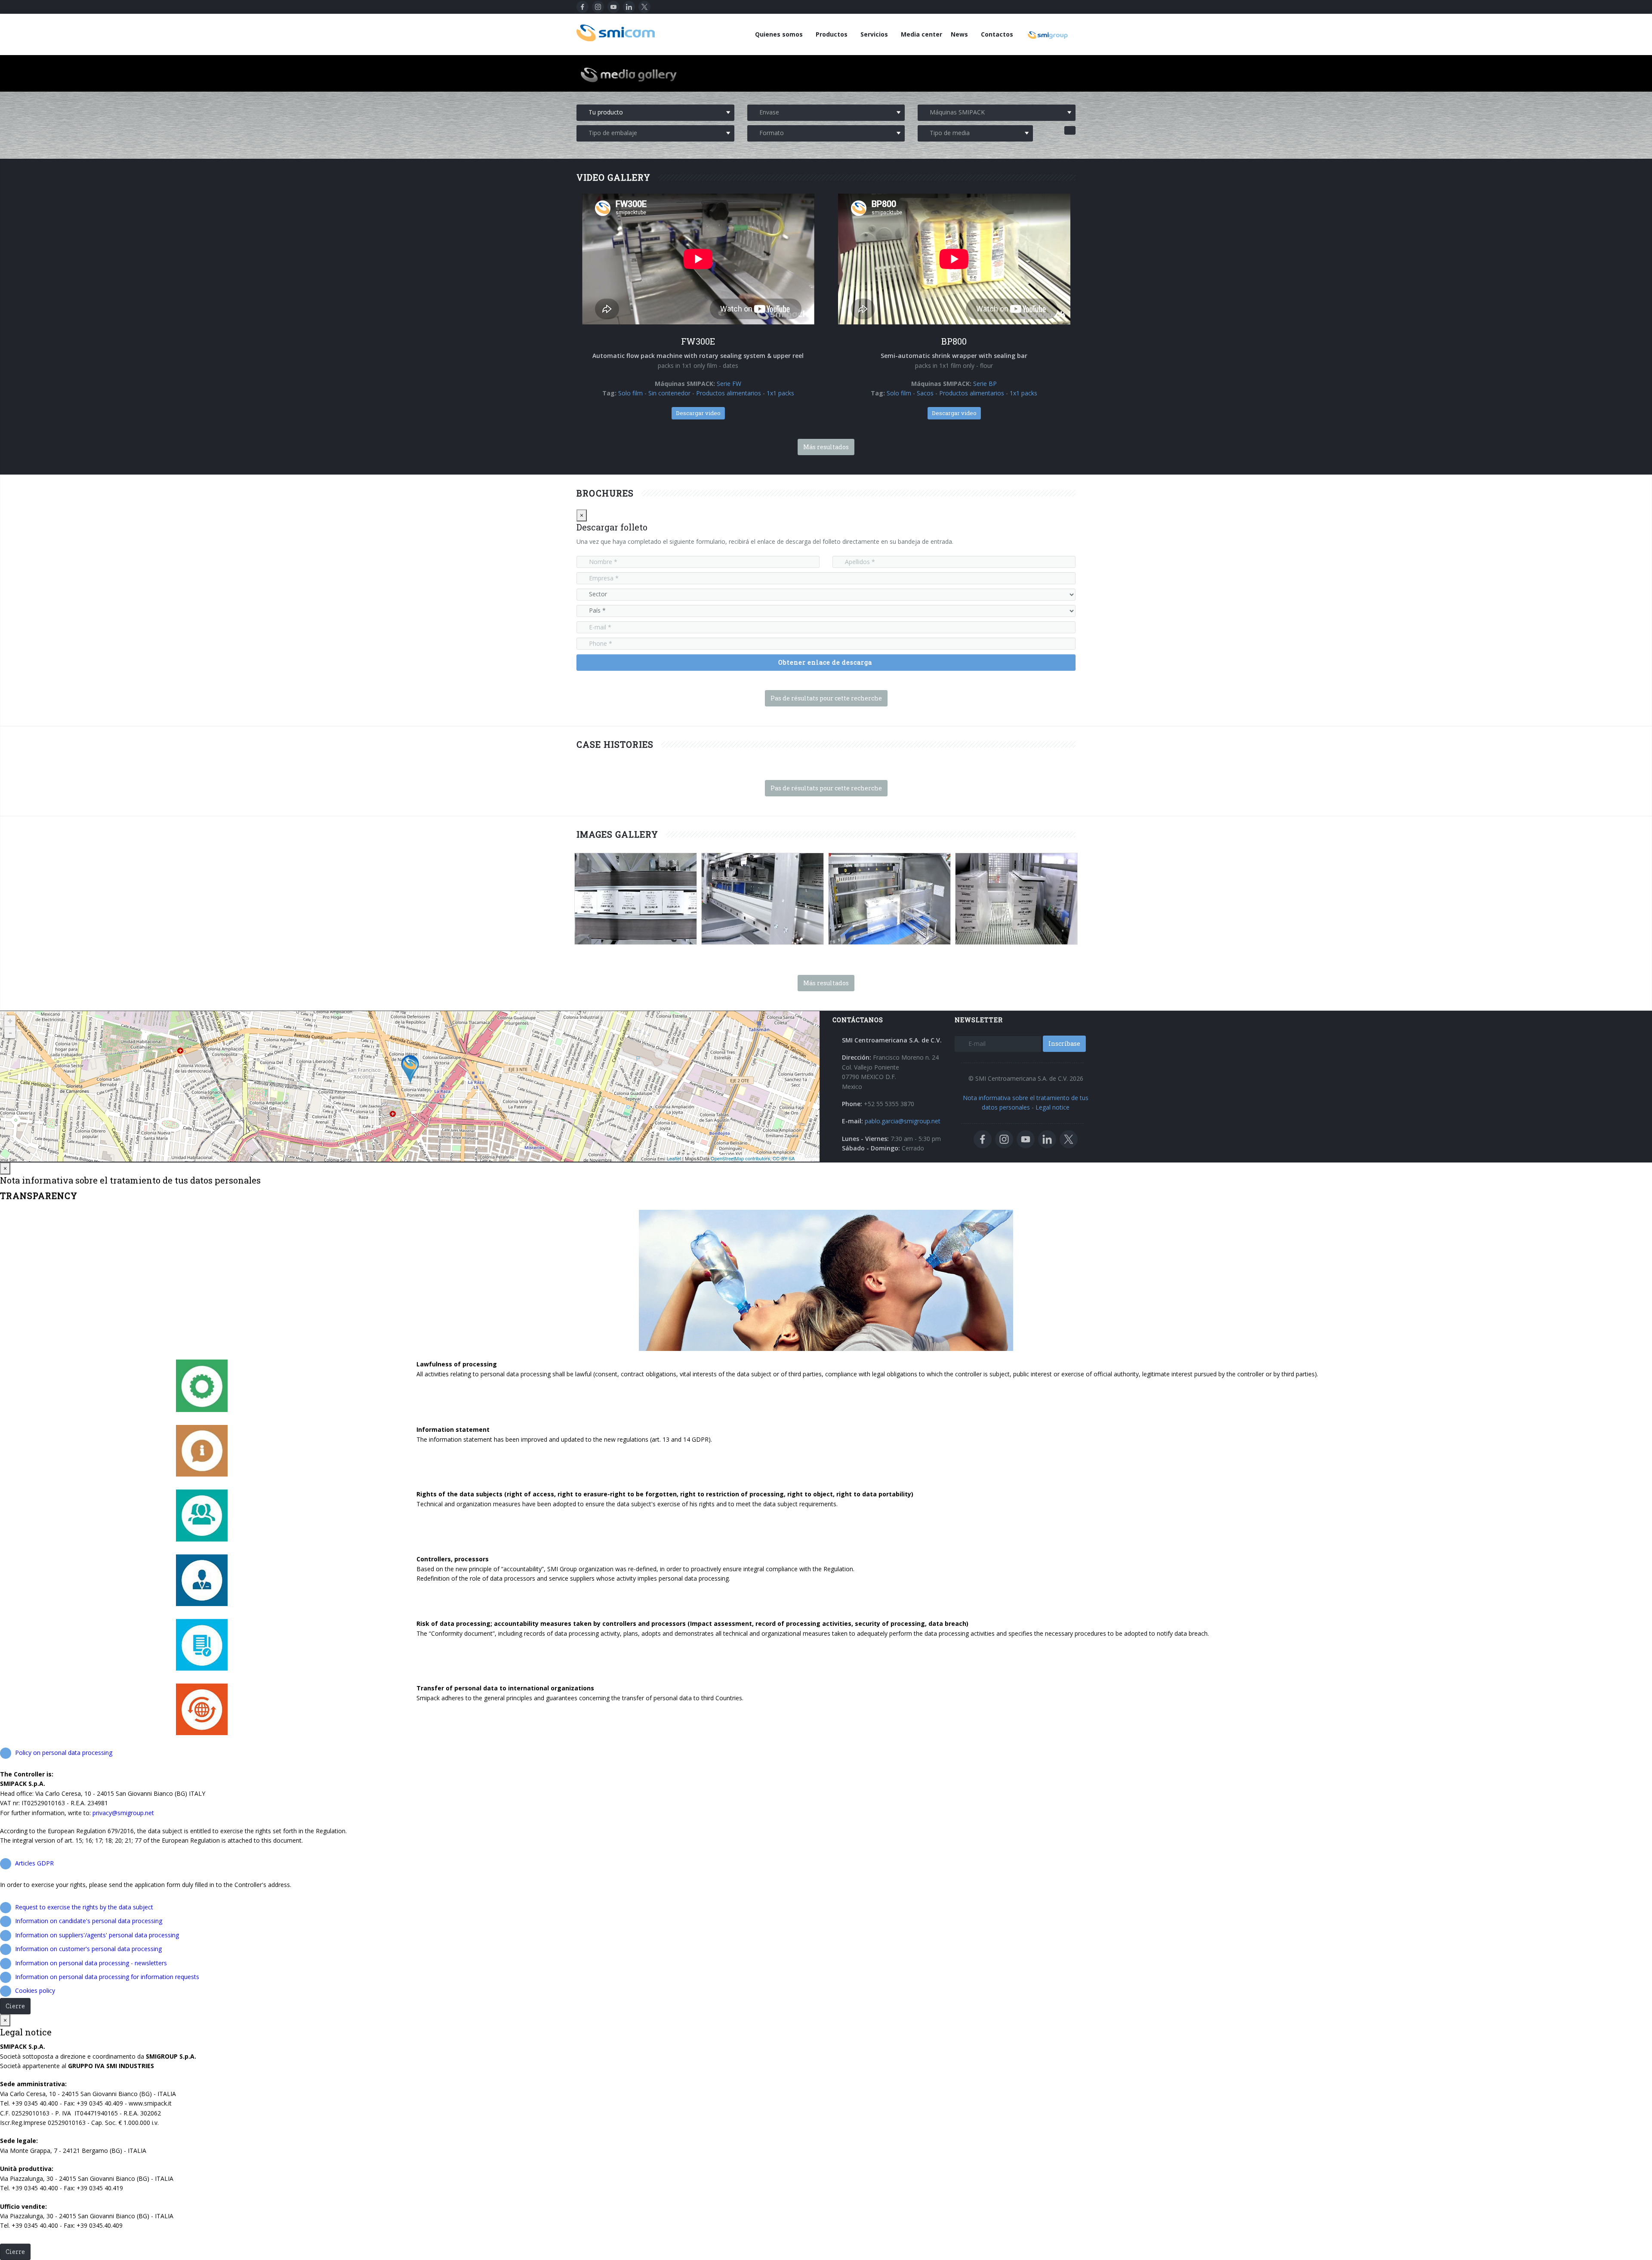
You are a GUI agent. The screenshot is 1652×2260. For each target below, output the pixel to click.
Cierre (15, 2006)
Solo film (630, 393)
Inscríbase (1064, 1044)
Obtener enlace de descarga (825, 662)
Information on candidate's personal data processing (89, 1921)
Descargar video (698, 413)
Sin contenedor (669, 393)
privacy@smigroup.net (123, 1813)
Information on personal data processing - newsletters (91, 1963)
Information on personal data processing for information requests (107, 1977)
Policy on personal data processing (64, 1753)
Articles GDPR (34, 1863)
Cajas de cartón (654, 943)
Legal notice (1053, 1107)
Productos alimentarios (729, 393)
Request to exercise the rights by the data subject (84, 1907)
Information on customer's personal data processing (88, 1949)
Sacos (925, 393)
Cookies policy (35, 1990)
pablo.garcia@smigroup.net (903, 1121)
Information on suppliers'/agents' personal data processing (97, 1935)
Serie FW (729, 384)
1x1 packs (780, 393)
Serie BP (985, 384)
